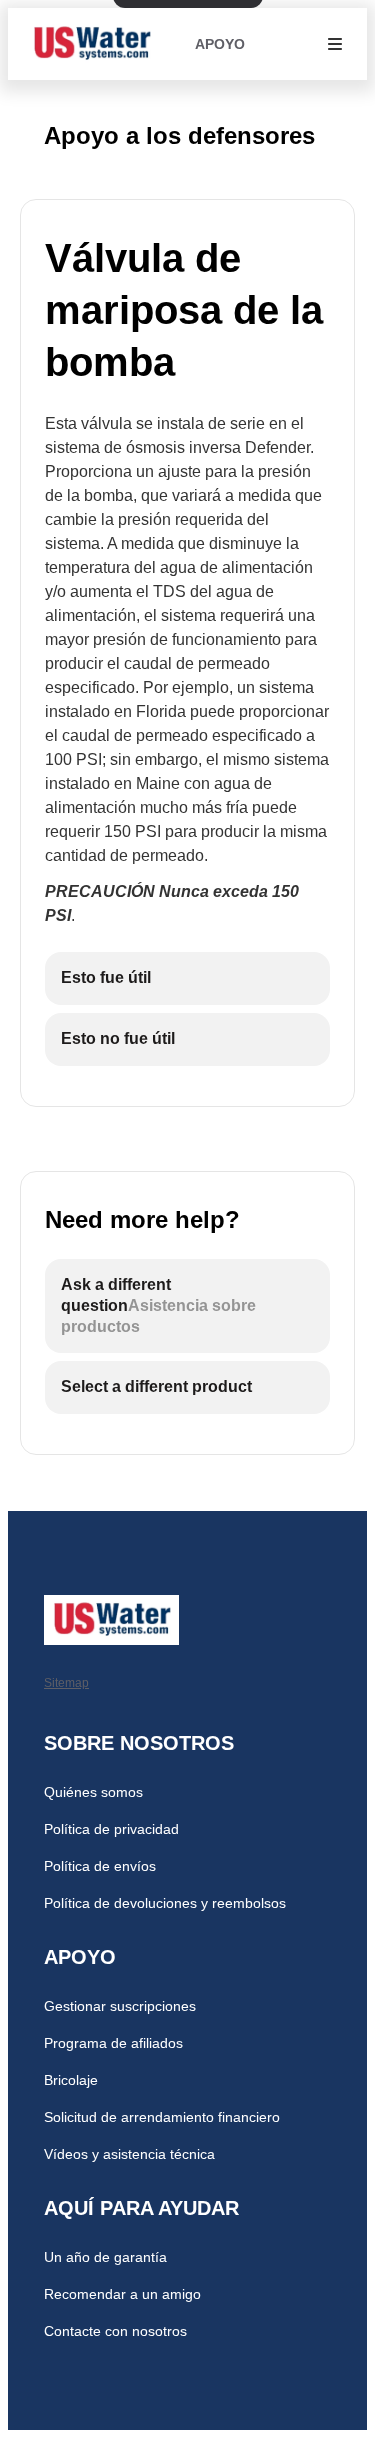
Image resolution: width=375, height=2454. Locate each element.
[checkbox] (187, 978)
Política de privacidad (111, 1829)
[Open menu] (335, 44)
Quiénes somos (93, 1792)
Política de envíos (100, 1866)
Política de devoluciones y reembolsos (165, 1903)
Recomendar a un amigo (122, 2294)
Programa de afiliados (113, 2043)
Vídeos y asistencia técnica (129, 2154)
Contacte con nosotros (115, 2331)
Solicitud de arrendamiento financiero (162, 2117)
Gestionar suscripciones (120, 2006)
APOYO (220, 44)
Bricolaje (71, 2080)
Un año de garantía (105, 2257)
